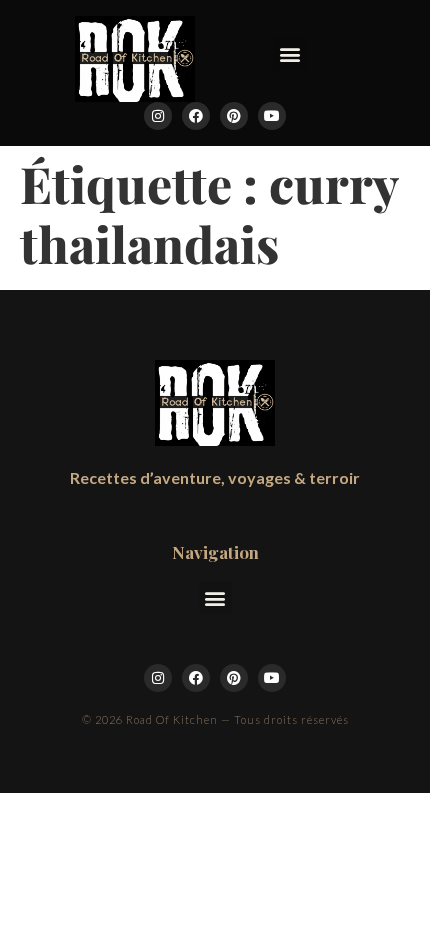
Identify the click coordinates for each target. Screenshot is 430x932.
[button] (290, 53)
